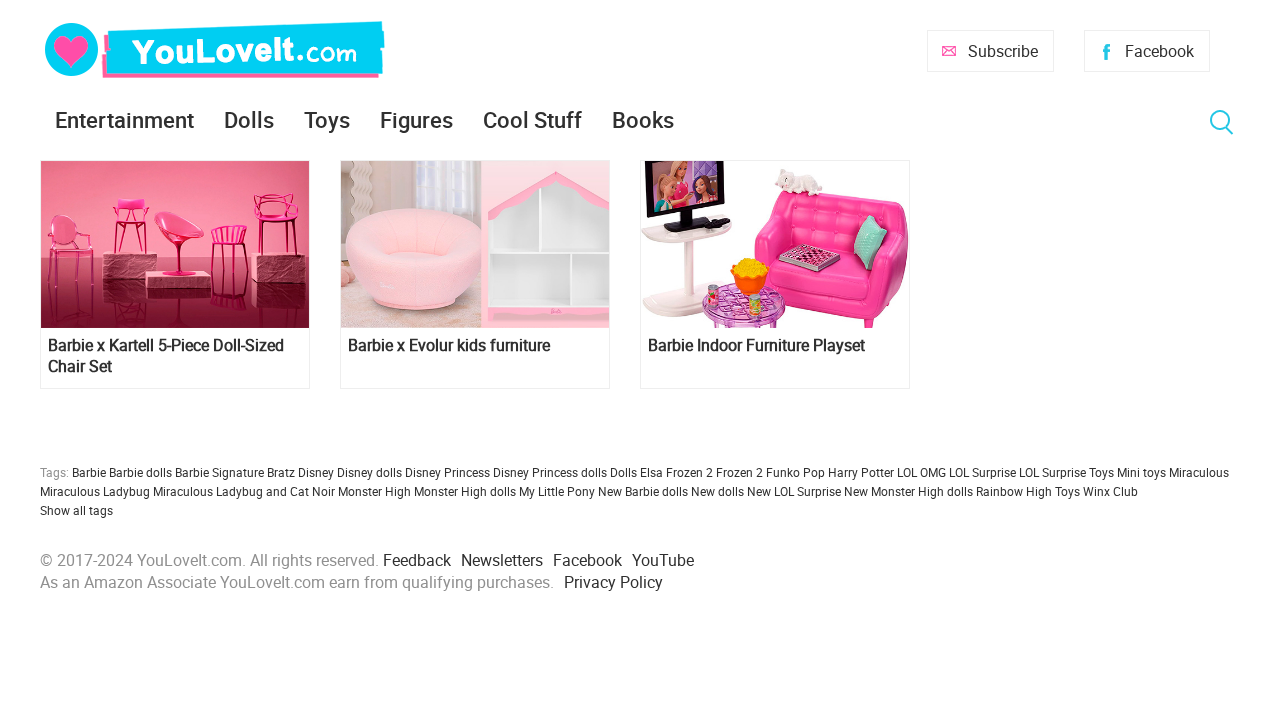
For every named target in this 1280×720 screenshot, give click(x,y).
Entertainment (124, 119)
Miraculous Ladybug (95, 491)
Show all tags (76, 510)
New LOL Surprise (794, 491)
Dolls (249, 119)
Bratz (281, 472)
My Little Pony (557, 491)
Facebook (1159, 51)
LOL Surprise (982, 472)
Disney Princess (447, 472)
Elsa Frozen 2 (676, 472)
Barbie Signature (219, 472)
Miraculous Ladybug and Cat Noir (244, 491)
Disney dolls (369, 472)
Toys (327, 119)
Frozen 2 (739, 472)
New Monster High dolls (908, 491)
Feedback (417, 560)
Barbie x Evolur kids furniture (449, 345)
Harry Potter (861, 472)
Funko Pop (795, 472)
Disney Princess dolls (550, 472)
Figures (416, 119)
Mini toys (1141, 472)
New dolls (717, 491)
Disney (316, 472)
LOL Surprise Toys (1066, 472)
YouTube (663, 560)
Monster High (374, 491)
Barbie (89, 472)
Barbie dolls (140, 472)
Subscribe (1003, 51)
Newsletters (502, 560)
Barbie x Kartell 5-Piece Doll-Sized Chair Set (166, 356)
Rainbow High (1014, 491)
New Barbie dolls (643, 491)
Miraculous (1199, 472)
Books (643, 119)
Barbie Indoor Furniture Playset (756, 345)
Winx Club (1110, 491)
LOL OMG (921, 472)
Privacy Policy (613, 582)
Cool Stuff (532, 119)
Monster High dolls (465, 491)
